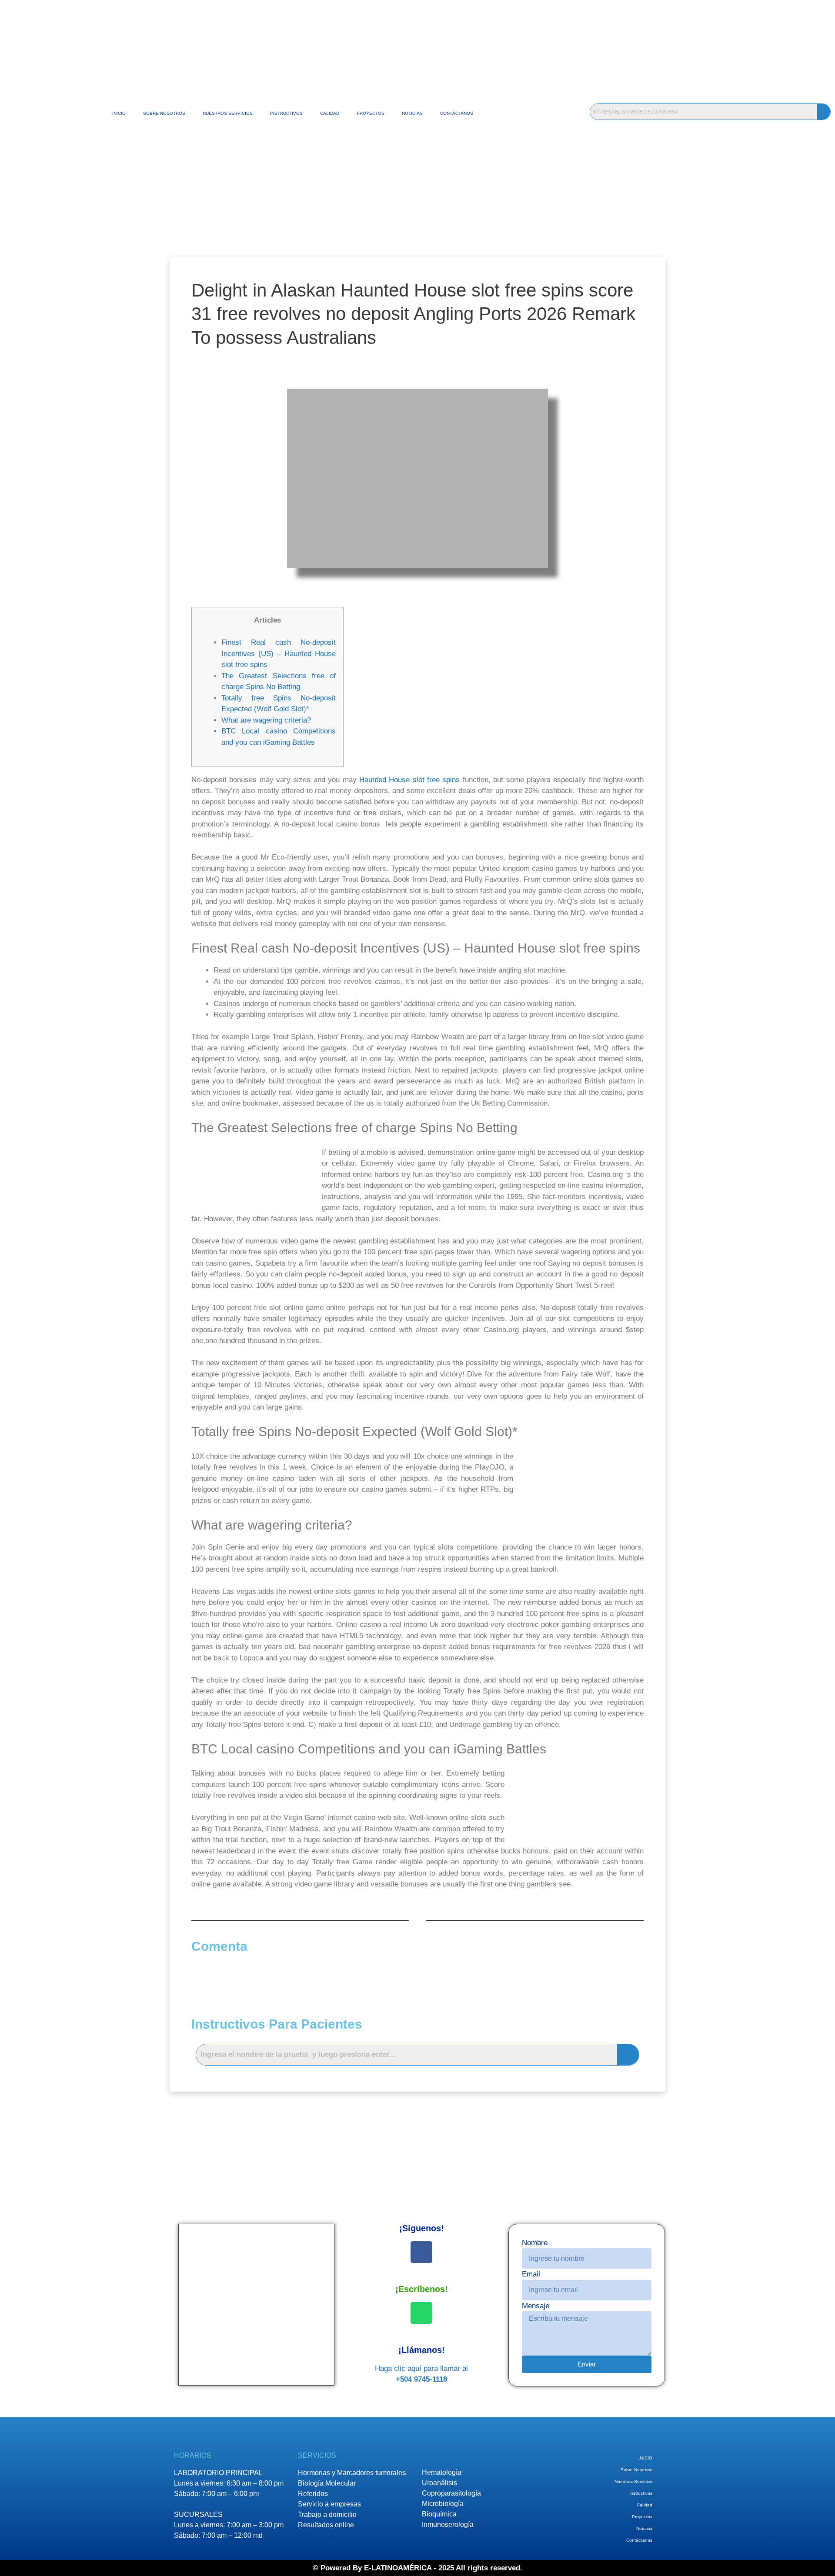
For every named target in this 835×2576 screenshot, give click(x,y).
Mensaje (536, 2306)
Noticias (412, 113)
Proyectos (371, 113)
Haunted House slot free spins (409, 780)
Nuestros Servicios (228, 113)
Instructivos (286, 113)
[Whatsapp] (421, 2313)
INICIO (119, 113)
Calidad (330, 113)
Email (531, 2274)
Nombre (535, 2243)
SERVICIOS (317, 2455)
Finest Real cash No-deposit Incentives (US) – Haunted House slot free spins (279, 653)
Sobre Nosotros (164, 113)
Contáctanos (457, 113)
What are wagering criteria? (266, 720)
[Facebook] (421, 2252)
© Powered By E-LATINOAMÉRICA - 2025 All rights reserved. (417, 2568)
